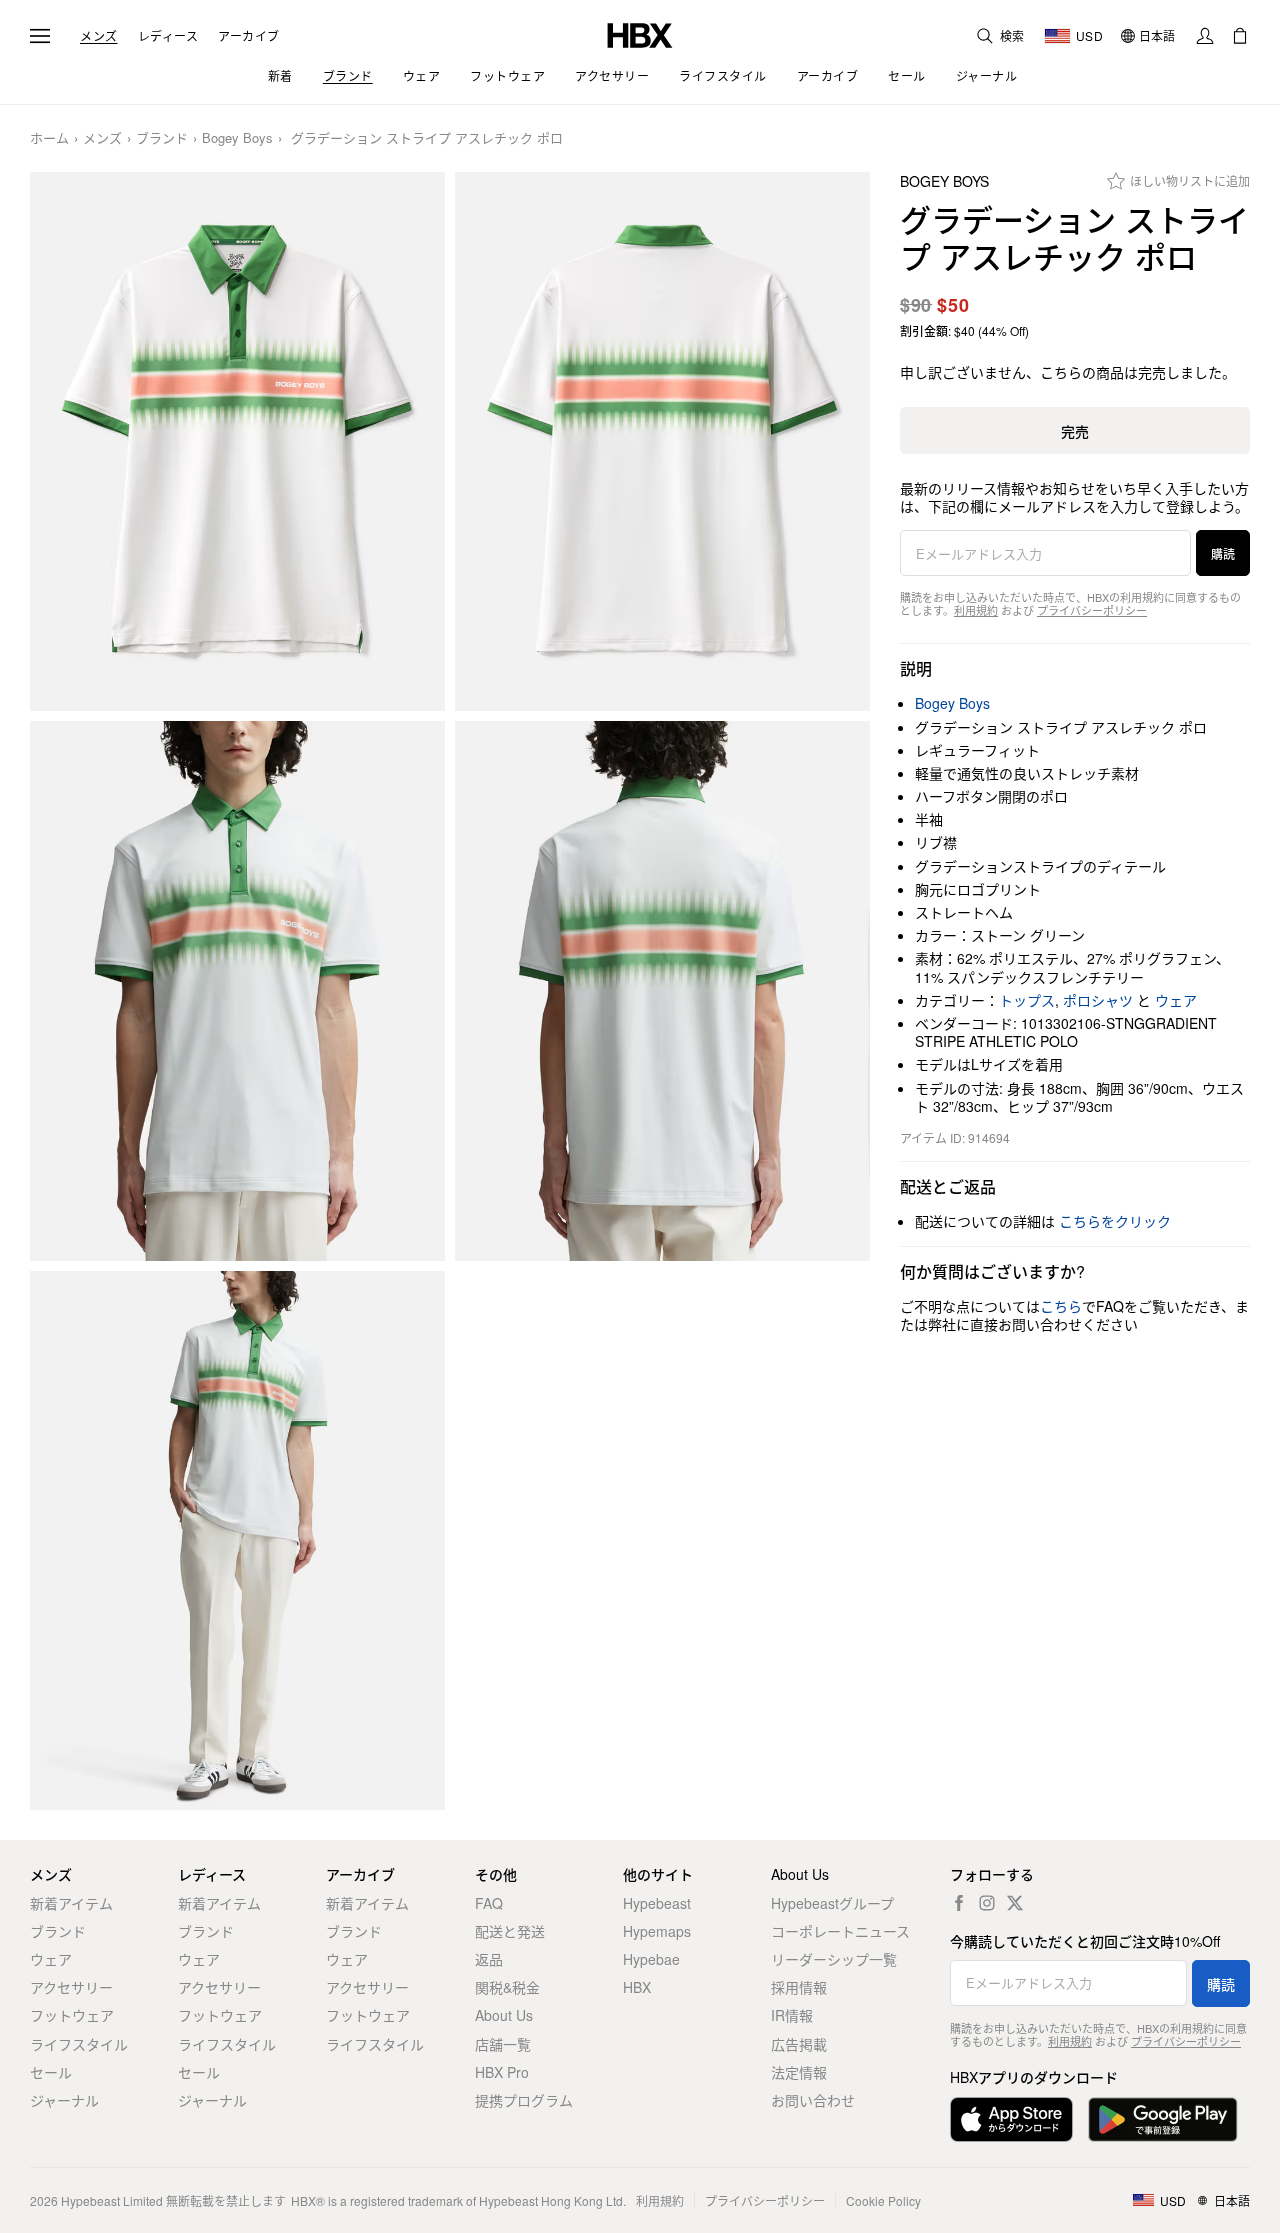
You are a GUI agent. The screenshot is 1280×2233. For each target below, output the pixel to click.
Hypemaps (657, 1931)
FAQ (489, 1903)
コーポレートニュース (840, 1931)
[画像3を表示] (237, 991)
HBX (637, 1987)
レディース (168, 36)
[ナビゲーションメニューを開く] (40, 36)
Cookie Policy (883, 2200)
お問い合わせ (813, 2100)
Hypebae (651, 1959)
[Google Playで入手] (1163, 2119)
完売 (1075, 431)
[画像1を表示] (237, 442)
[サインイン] (1205, 36)
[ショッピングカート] (1240, 36)
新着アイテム (71, 1903)
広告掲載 (799, 2044)
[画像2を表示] (662, 442)
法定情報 (799, 2072)
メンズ (99, 36)
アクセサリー (71, 1987)
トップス (1027, 1000)
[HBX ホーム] (640, 33)
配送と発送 (510, 1931)
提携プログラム (524, 2100)
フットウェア (72, 2015)
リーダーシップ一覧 (834, 1959)
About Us (504, 2015)
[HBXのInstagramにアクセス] (987, 1903)
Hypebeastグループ (832, 1903)
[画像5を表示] (237, 1541)
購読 (1223, 553)
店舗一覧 (503, 2044)
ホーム (49, 138)
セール (51, 2072)
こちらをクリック (1115, 1221)
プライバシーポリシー (1092, 610)
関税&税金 (507, 1987)
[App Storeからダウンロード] (1011, 2119)
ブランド (162, 138)
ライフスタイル (79, 2044)
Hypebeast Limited (112, 2200)
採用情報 (799, 1987)
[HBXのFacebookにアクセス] (959, 1903)
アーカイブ (249, 36)
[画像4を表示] (662, 991)
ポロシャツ (1098, 1000)
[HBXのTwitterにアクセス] (1015, 1903)
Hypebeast (657, 1903)
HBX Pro (502, 2072)
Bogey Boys (237, 138)
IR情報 (792, 2015)
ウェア (1176, 1000)
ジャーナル (64, 2100)
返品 (489, 1959)
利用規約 (976, 610)
